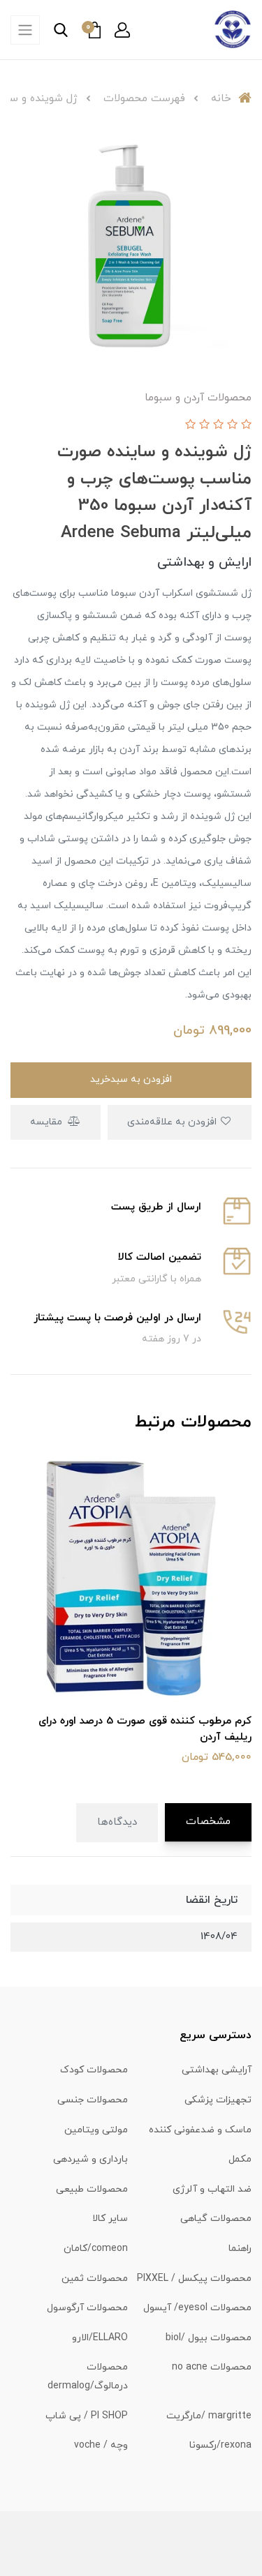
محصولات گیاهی (216, 2219)
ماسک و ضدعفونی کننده (200, 2130)
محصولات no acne (212, 2367)
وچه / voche (101, 2445)
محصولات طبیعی (92, 2189)
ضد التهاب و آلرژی (212, 2189)
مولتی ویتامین (96, 2130)
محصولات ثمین (95, 2279)
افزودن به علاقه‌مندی (173, 1122)
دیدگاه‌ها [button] (117, 1822)
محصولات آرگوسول (87, 2308)
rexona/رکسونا (220, 2445)
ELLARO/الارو (100, 2338)
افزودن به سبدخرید (131, 1079)
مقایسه (48, 1122)
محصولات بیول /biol (209, 2338)
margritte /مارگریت (209, 2416)
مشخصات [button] (208, 1822)
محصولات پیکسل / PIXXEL (194, 2279)
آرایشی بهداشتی (217, 2070)
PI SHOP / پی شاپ (87, 2416)
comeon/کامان (96, 2249)
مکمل (240, 2159)
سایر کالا (110, 2219)
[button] (122, 30)
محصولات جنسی (93, 2100)
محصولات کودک (94, 2070)
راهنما (240, 2249)
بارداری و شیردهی (90, 2159)
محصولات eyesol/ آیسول (197, 2308)
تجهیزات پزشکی (218, 2100)
